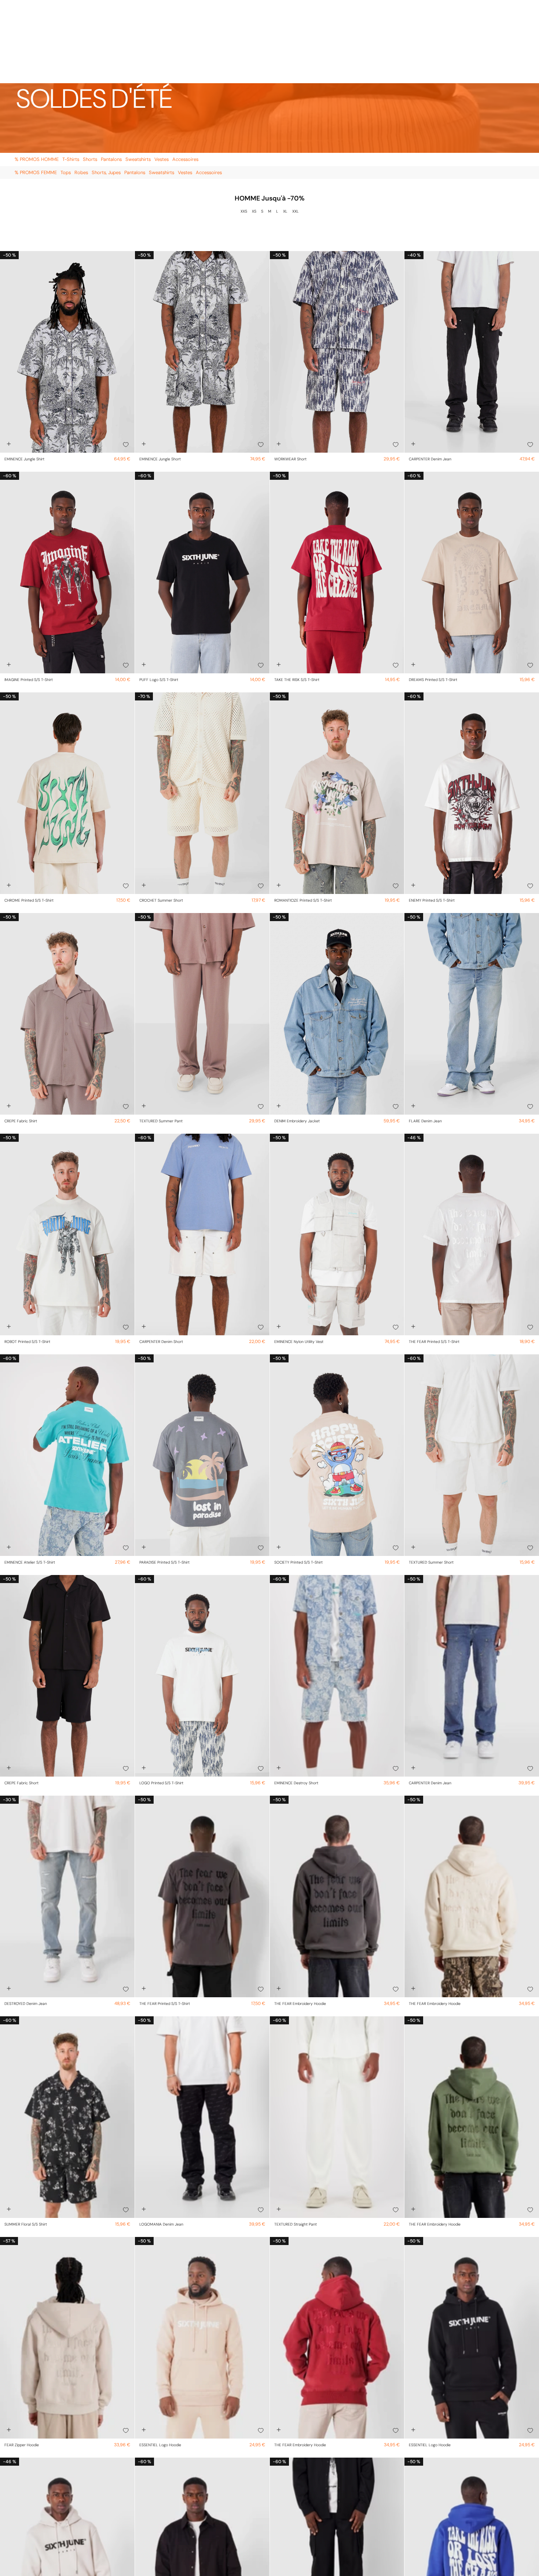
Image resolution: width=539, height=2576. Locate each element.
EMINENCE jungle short (160, 376)
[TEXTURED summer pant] (202, 931)
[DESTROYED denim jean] (67, 1813)
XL (285, 128)
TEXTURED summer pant (161, 1038)
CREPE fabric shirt (21, 1038)
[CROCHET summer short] (202, 710)
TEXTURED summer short (431, 1479)
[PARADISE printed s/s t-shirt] (202, 1372)
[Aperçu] (9, 361)
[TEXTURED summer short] (472, 1372)
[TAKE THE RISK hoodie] (472, 2475)
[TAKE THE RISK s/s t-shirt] (337, 489)
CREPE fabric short (21, 1700)
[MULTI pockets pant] (337, 2475)
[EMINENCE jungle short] (202, 269)
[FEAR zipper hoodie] (67, 2255)
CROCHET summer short (161, 817)
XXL (296, 128)
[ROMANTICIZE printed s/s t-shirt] (337, 710)
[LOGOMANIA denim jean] (202, 2034)
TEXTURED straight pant (296, 2141)
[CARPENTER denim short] (202, 1151)
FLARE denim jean (425, 1038)
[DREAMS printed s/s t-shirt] (472, 489)
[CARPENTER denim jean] (472, 269)
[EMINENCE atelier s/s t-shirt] (67, 1372)
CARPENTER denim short (161, 1258)
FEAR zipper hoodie (22, 2362)
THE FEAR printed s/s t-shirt (434, 1258)
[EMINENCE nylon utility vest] (337, 1151)
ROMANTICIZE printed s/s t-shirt (303, 817)
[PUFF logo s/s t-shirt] (202, 489)
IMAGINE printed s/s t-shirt (29, 597)
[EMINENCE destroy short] (337, 1593)
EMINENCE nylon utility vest (299, 1258)
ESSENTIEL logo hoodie (160, 2362)
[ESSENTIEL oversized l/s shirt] (202, 2475)
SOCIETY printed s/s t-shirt (298, 1479)
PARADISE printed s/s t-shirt (164, 1479)
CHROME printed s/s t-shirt (29, 817)
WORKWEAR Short (290, 376)
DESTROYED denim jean (26, 1920)
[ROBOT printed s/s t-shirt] (67, 1151)
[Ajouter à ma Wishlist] (126, 361)
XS (254, 128)
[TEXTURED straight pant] (337, 2034)
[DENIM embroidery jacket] (337, 931)
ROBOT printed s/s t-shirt (27, 1258)
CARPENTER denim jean (430, 376)
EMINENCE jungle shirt (24, 376)
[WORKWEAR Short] (337, 269)
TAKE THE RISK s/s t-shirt (297, 597)
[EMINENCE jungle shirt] (67, 269)
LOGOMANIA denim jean (161, 2141)
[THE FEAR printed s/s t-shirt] (472, 1151)
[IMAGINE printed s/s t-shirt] (67, 489)
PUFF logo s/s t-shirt (159, 597)
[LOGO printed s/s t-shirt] (202, 1593)
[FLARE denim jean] (472, 931)
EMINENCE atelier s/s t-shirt (30, 1479)
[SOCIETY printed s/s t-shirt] (337, 1372)
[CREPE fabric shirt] (67, 931)
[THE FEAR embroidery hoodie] (337, 1813)
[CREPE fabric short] (67, 1593)
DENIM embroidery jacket (297, 1038)
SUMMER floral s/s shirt (26, 2141)
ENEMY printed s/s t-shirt (432, 817)
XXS (244, 128)
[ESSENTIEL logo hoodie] (202, 2255)
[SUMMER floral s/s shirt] (67, 2034)
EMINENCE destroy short (296, 1700)
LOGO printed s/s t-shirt (161, 1700)
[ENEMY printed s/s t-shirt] (472, 710)
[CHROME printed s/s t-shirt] (67, 710)
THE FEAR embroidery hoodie (300, 1920)
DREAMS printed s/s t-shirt (433, 597)
